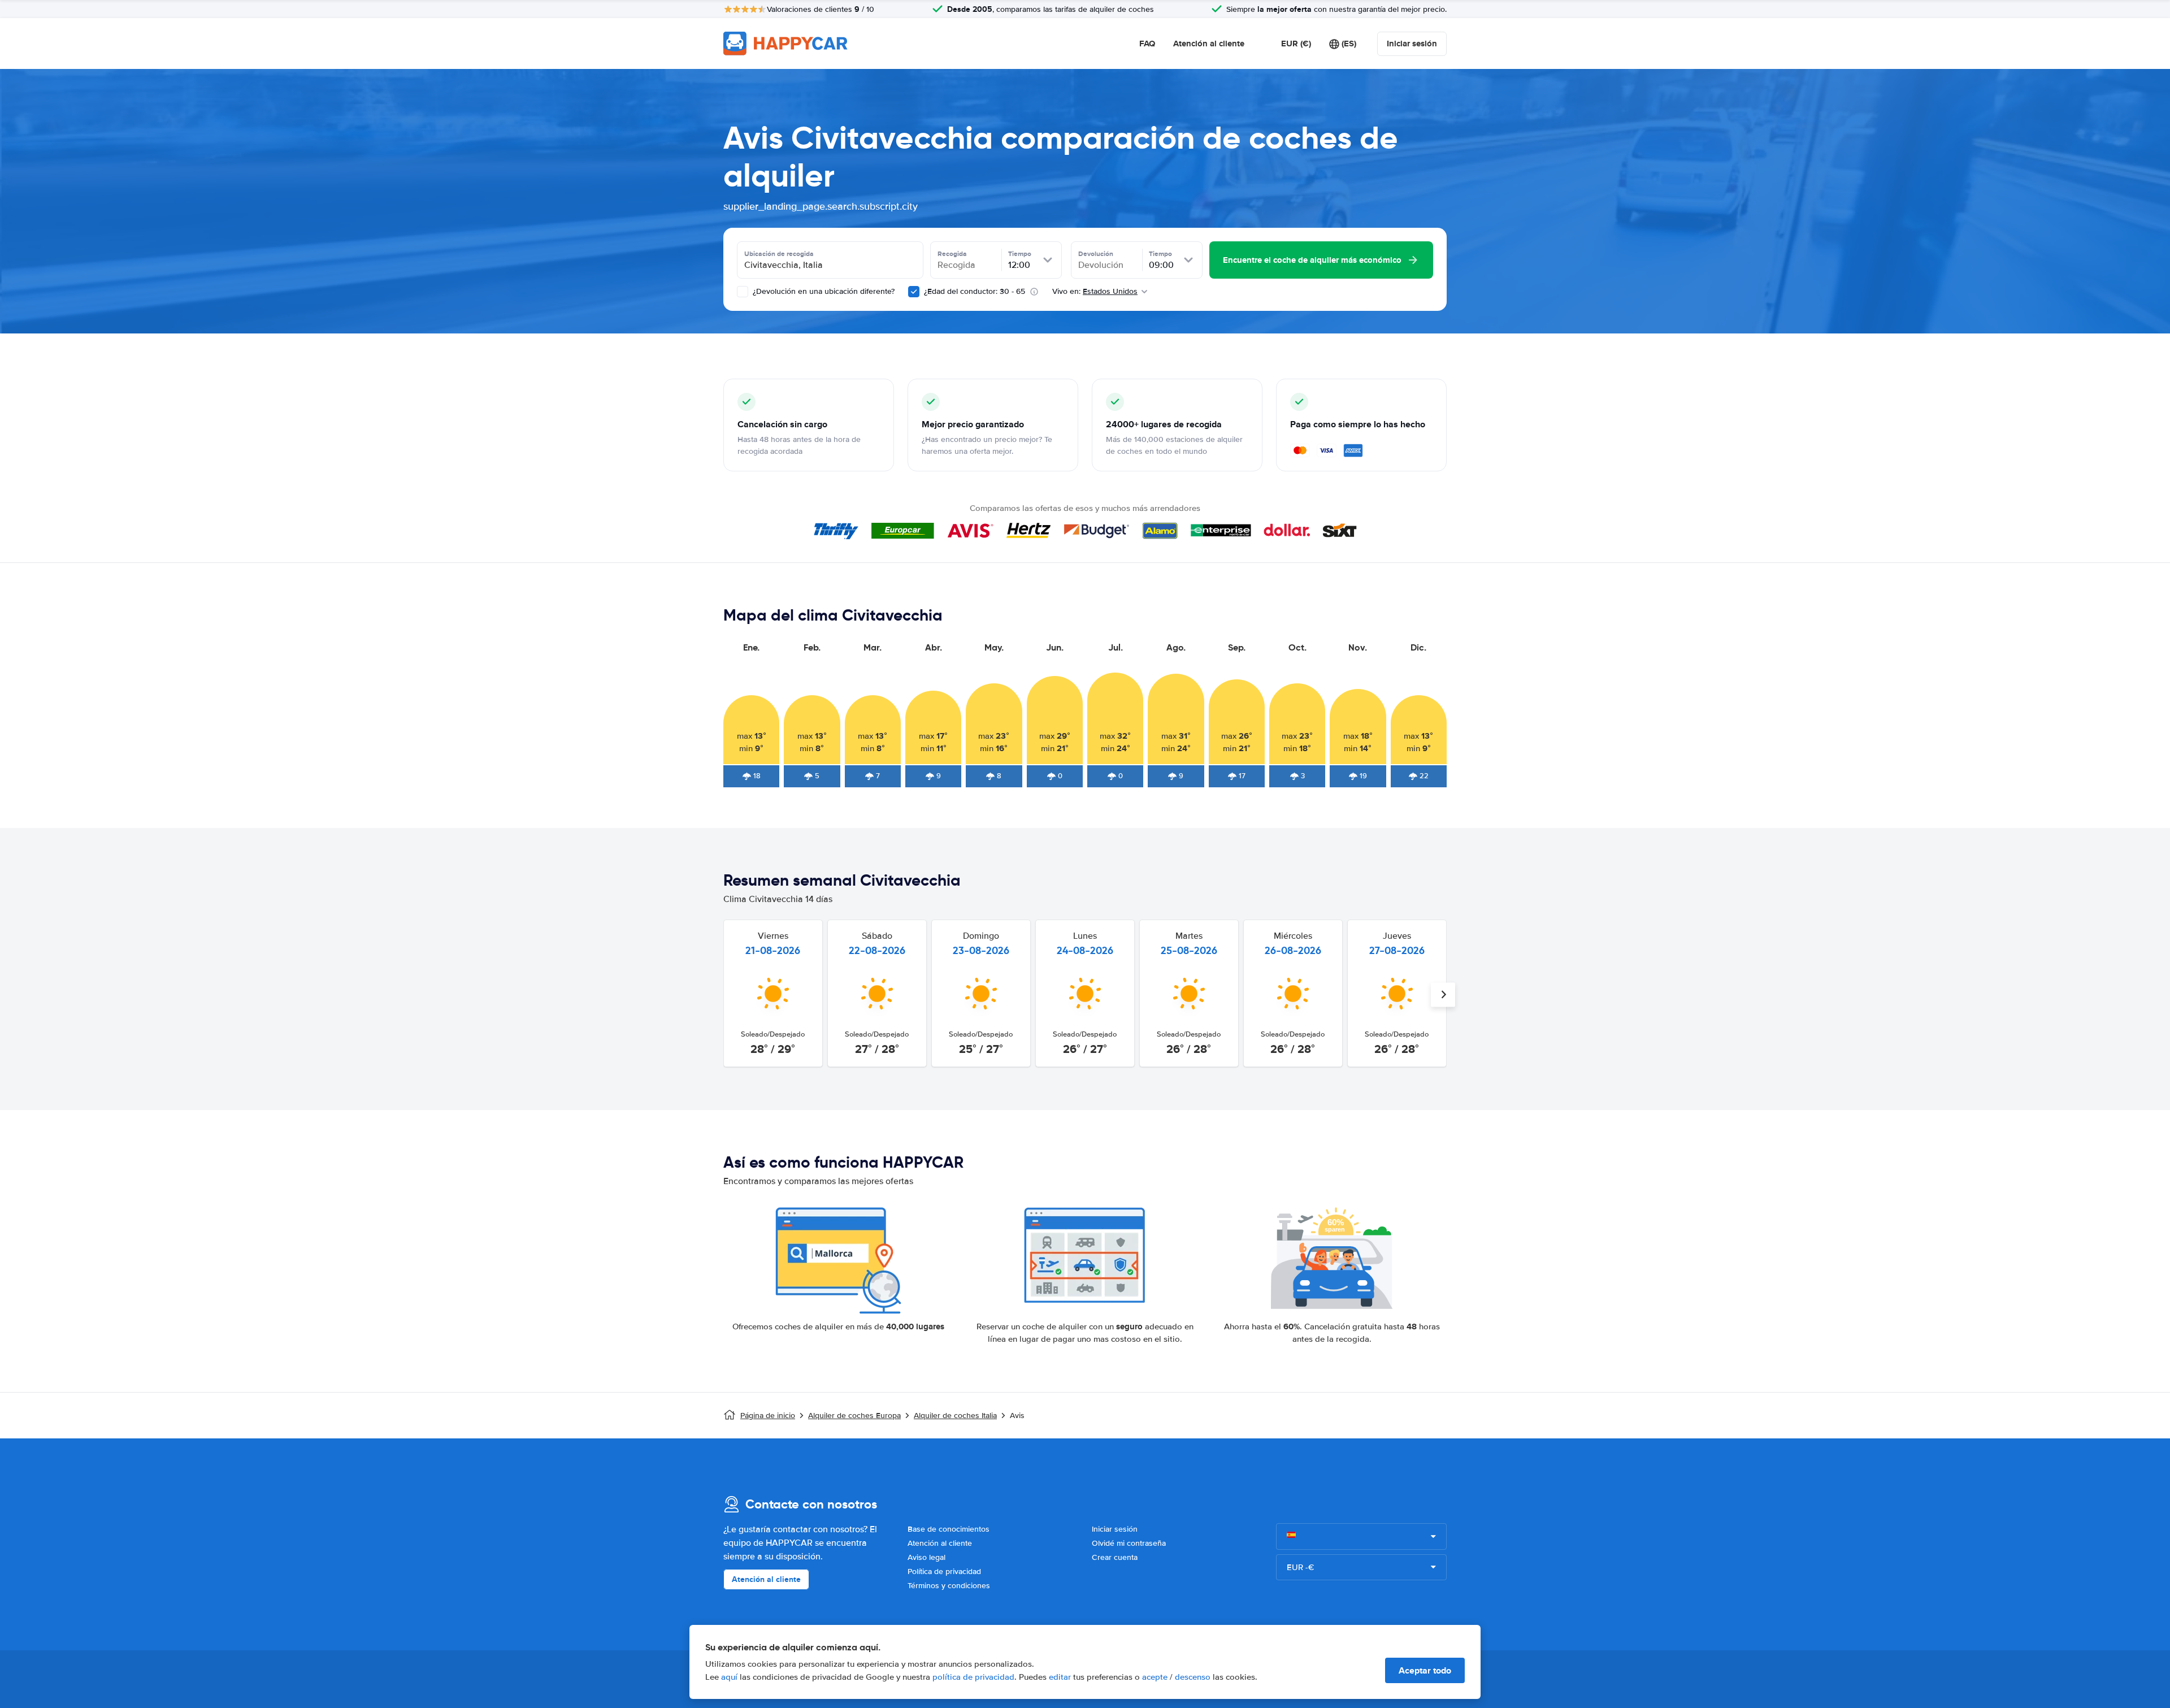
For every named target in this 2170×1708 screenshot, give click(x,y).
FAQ (1147, 44)
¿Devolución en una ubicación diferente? (823, 291)
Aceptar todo (1425, 1670)
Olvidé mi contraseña (1129, 1543)
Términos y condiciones (949, 1586)
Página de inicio (768, 1416)
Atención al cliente (1209, 44)
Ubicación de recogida (779, 254)
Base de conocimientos (949, 1529)
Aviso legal (926, 1557)
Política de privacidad (944, 1572)
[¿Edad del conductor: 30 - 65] (914, 292)
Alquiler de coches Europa (854, 1416)
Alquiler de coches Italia (955, 1416)
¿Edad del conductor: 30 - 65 (975, 291)
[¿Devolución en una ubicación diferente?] (743, 292)
